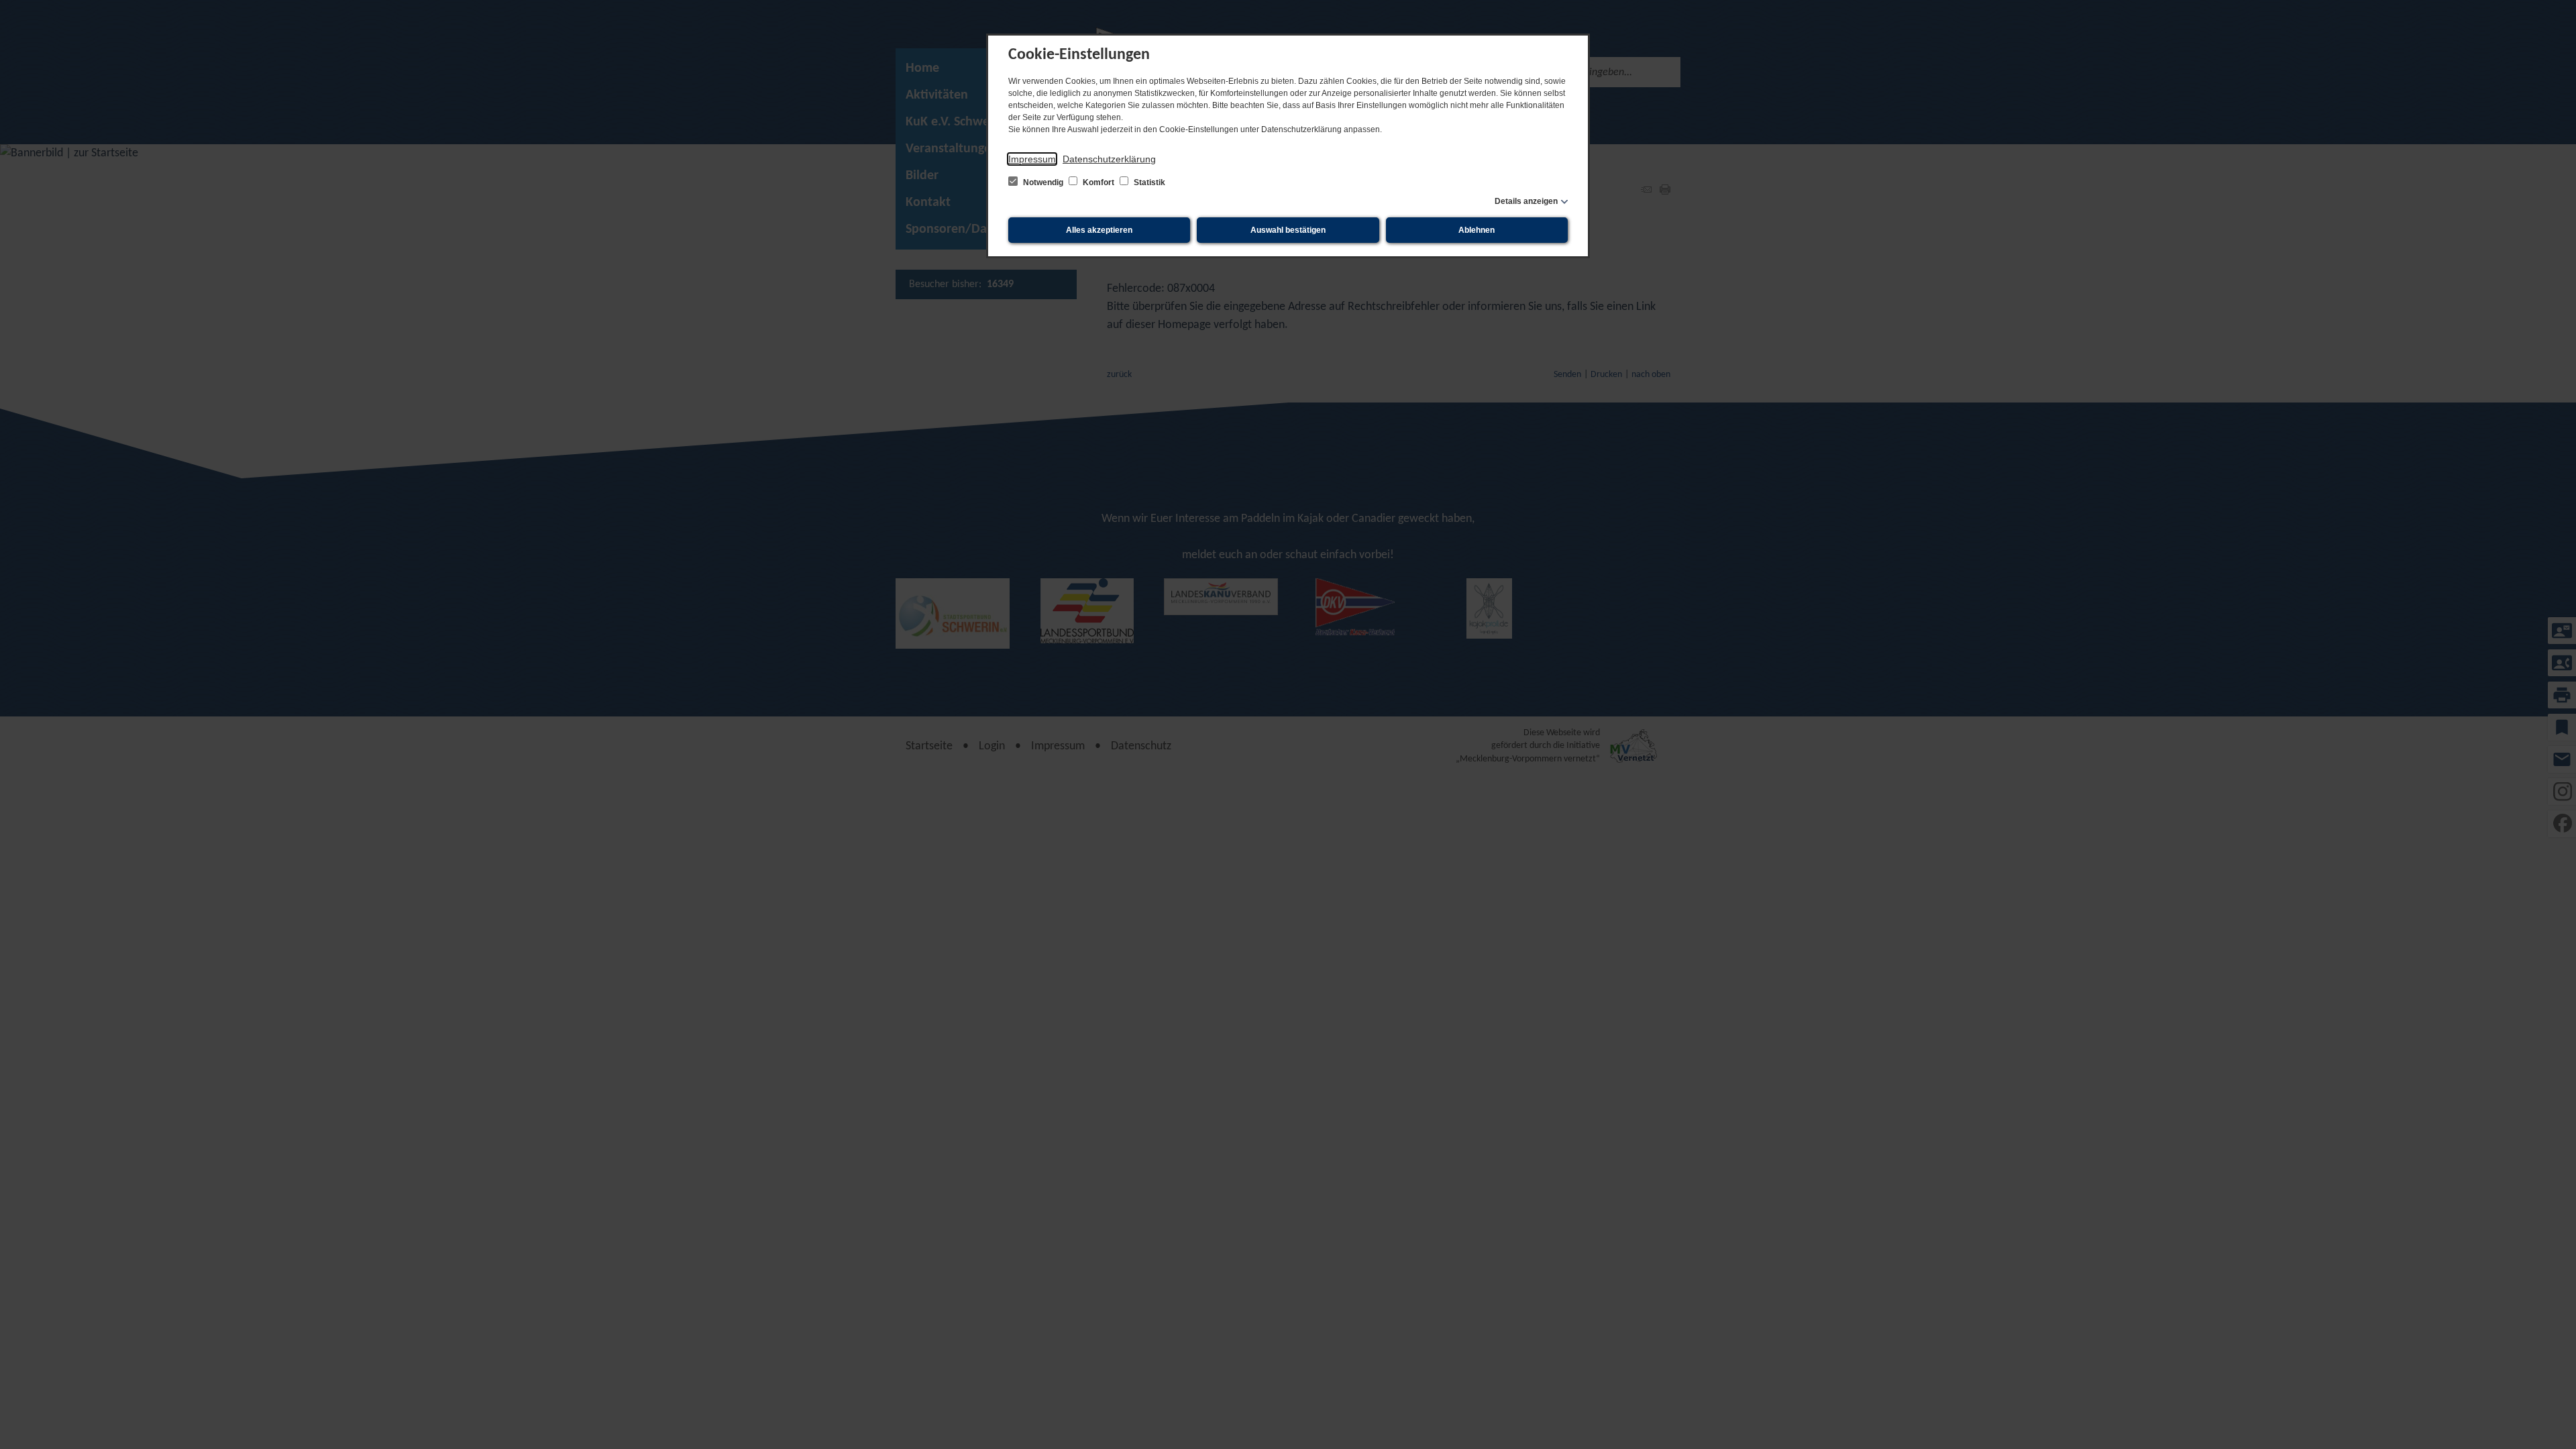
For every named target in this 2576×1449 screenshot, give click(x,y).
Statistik (1148, 182)
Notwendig (1043, 182)
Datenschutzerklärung (1109, 159)
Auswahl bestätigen (1288, 230)
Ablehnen (1477, 230)
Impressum (1032, 159)
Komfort (1098, 182)
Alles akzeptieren (1099, 230)
